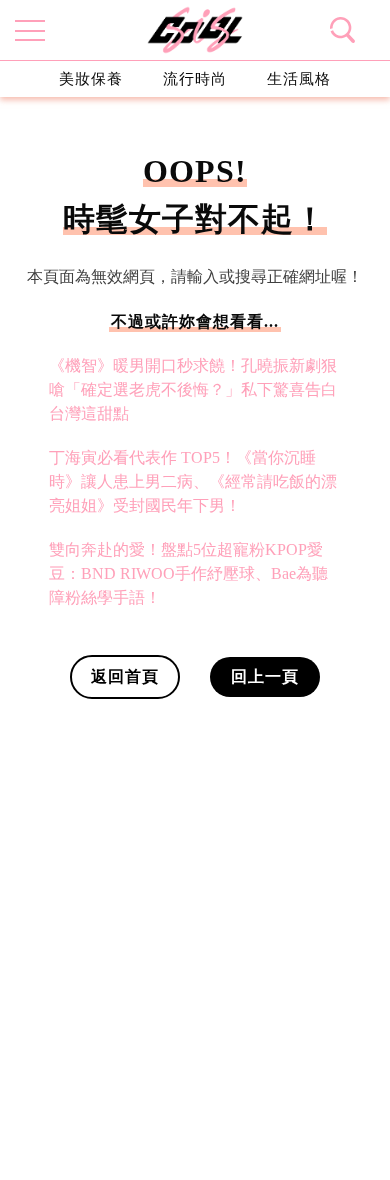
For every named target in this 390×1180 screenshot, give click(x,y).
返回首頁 (125, 676)
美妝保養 (91, 78)
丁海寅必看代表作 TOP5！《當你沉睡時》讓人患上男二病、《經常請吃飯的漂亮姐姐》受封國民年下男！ (193, 481)
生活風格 (299, 78)
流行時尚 (195, 78)
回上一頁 (265, 676)
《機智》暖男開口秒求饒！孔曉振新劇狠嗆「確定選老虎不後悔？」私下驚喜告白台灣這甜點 (193, 389)
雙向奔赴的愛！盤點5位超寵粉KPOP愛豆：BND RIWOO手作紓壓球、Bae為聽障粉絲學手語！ (188, 573)
